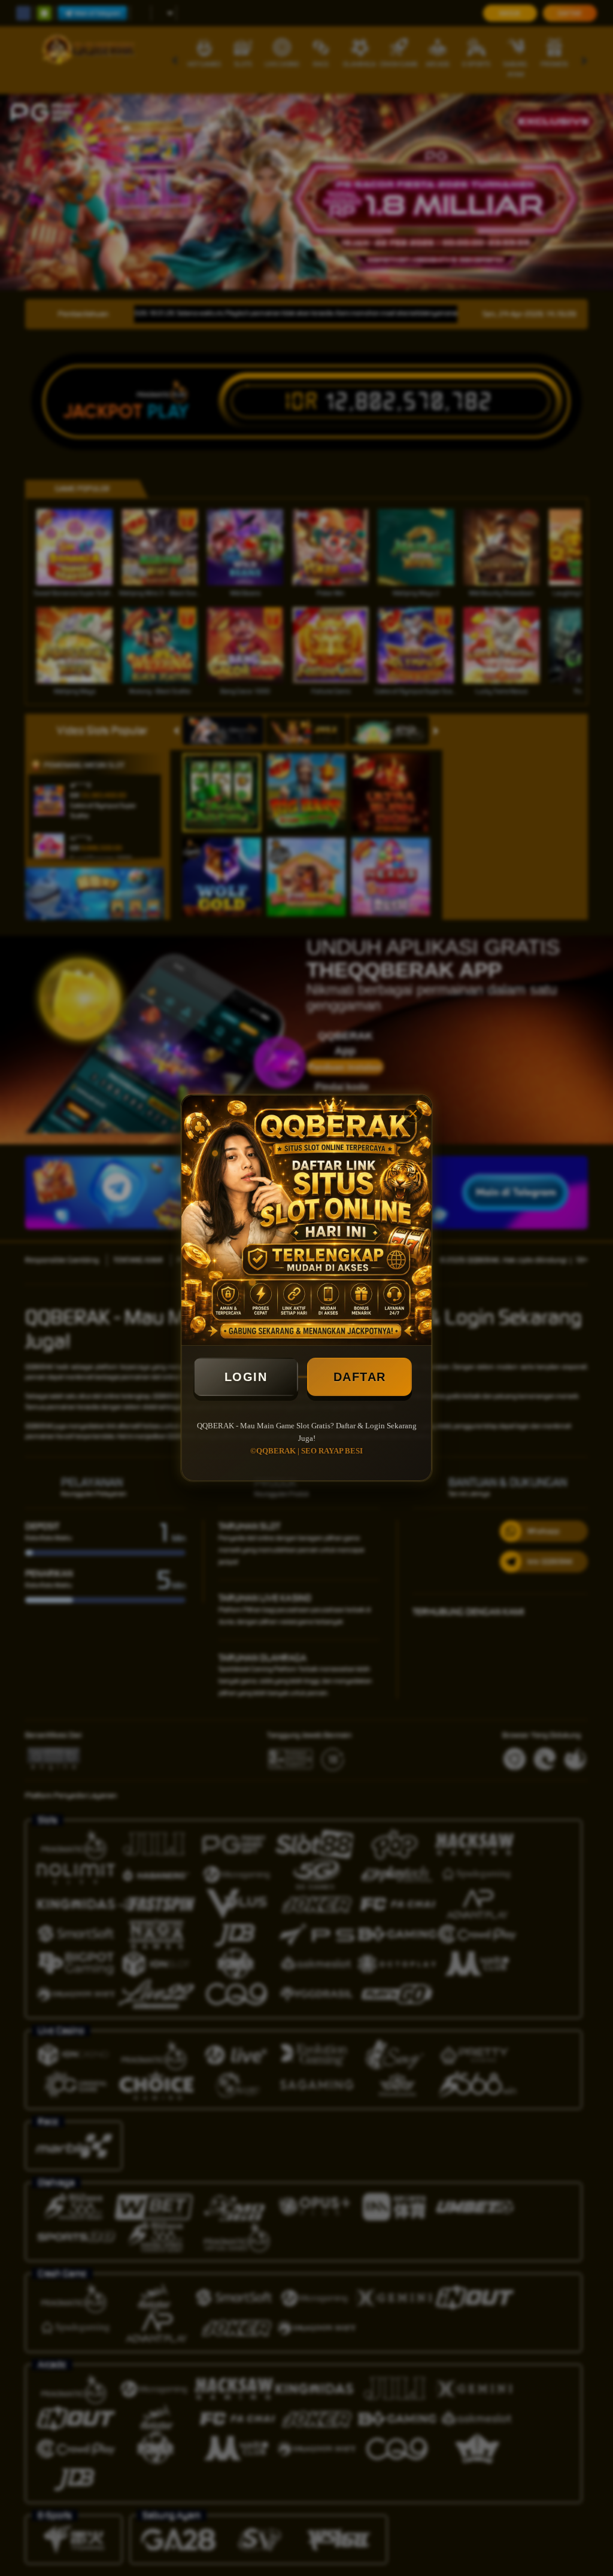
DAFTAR (360, 1377)
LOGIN (246, 1377)
